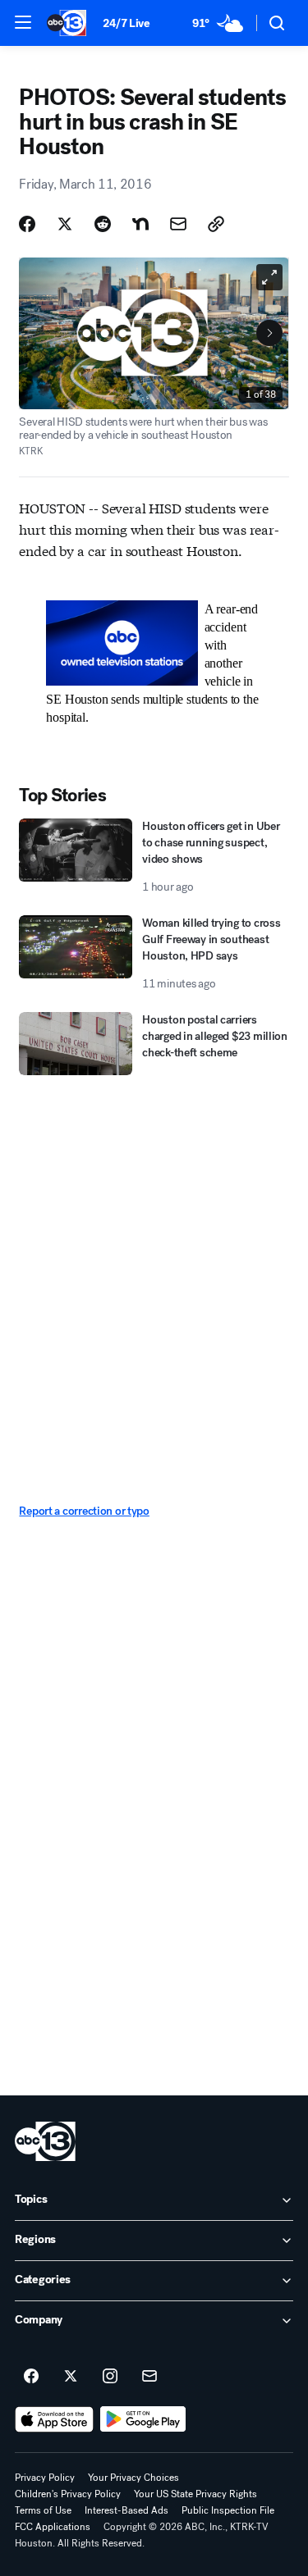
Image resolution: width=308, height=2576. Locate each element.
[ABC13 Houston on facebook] (31, 2377)
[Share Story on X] (65, 224)
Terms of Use (43, 2510)
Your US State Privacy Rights (195, 2494)
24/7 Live (126, 23)
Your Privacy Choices (133, 2478)
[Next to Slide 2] (269, 333)
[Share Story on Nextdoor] (140, 224)
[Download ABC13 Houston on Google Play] (143, 2419)
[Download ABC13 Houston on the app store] (54, 2419)
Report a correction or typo (84, 1511)
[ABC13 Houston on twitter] (71, 2377)
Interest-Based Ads (126, 2510)
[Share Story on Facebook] (27, 224)
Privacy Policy (45, 2478)
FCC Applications (53, 2527)
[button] (23, 22)
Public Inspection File (228, 2510)
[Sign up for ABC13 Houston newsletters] (149, 2377)
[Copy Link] (216, 224)
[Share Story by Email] (178, 224)
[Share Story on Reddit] (103, 224)
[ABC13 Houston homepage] (67, 23)
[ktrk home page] (45, 2141)
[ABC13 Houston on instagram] (110, 2377)
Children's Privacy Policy (68, 2494)
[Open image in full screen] (269, 277)
